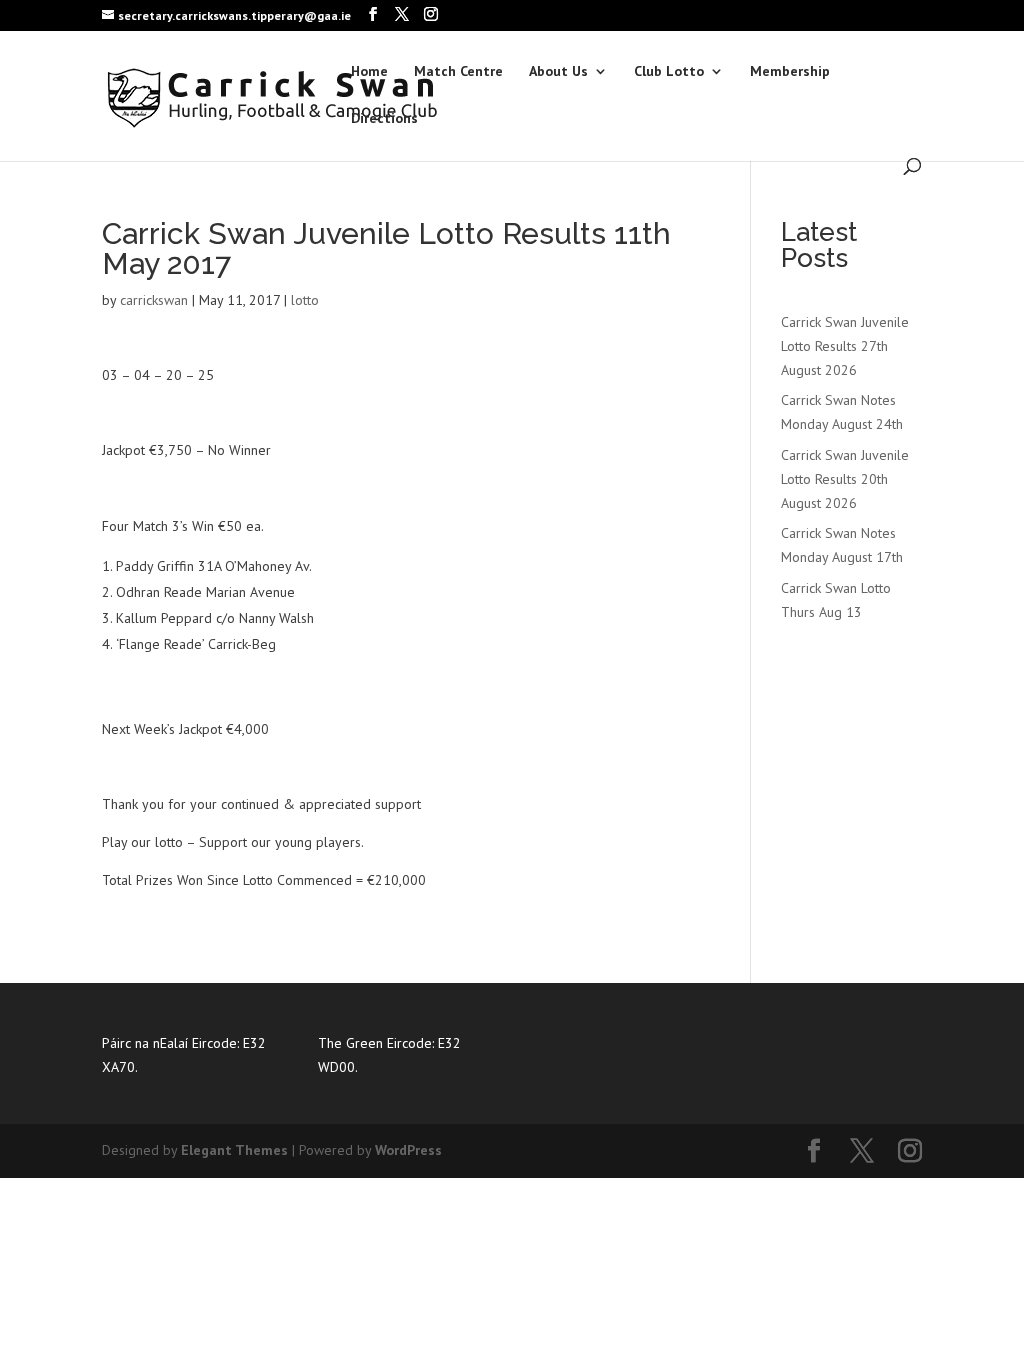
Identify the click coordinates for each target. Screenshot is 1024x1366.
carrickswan (154, 300)
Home (369, 72)
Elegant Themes (234, 1150)
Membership (790, 72)
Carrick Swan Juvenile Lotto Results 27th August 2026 (845, 346)
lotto (305, 300)
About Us (558, 72)
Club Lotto (669, 72)
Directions (384, 119)
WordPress (408, 1150)
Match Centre (458, 72)
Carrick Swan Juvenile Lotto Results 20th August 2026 (845, 479)
